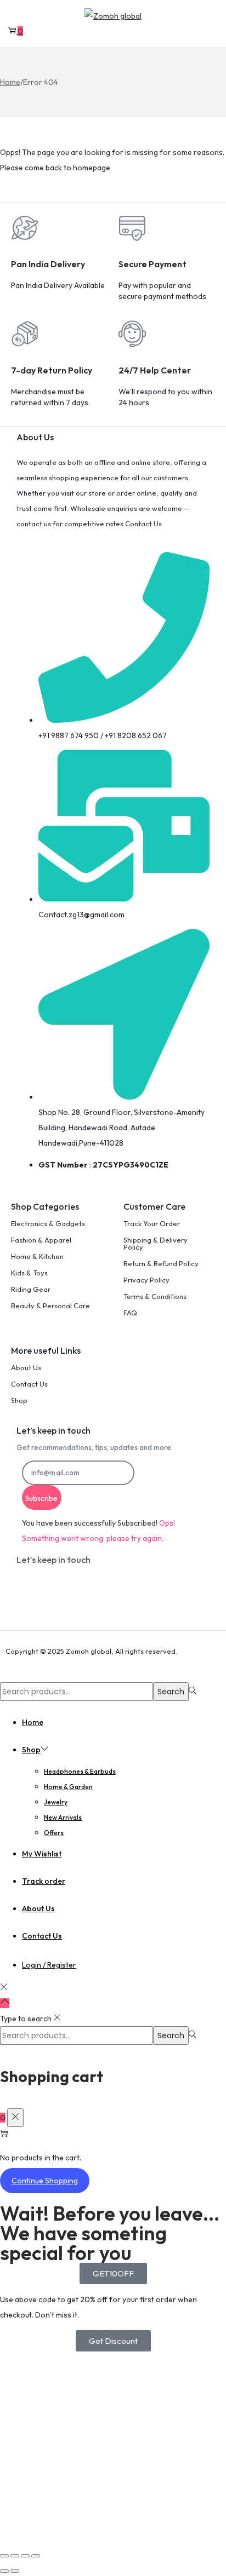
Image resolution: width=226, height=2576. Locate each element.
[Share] (25, 2556)
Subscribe (41, 1498)
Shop (19, 1400)
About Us (26, 1367)
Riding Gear (31, 1289)
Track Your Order (152, 1223)
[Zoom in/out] (4, 2556)
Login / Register (49, 1965)
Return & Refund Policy (161, 1263)
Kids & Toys (29, 1273)
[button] (113, 2273)
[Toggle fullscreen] (15, 2556)
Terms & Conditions (155, 1296)
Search (171, 1692)
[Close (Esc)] (36, 2556)
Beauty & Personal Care (50, 1306)
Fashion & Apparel (41, 1240)
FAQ (130, 1313)
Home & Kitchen (37, 1256)
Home (10, 82)
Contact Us (143, 524)
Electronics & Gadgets (48, 1223)
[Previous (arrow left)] (4, 2571)
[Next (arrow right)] (15, 2571)
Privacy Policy (146, 1280)
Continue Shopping (45, 2181)
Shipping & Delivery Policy (156, 1243)
